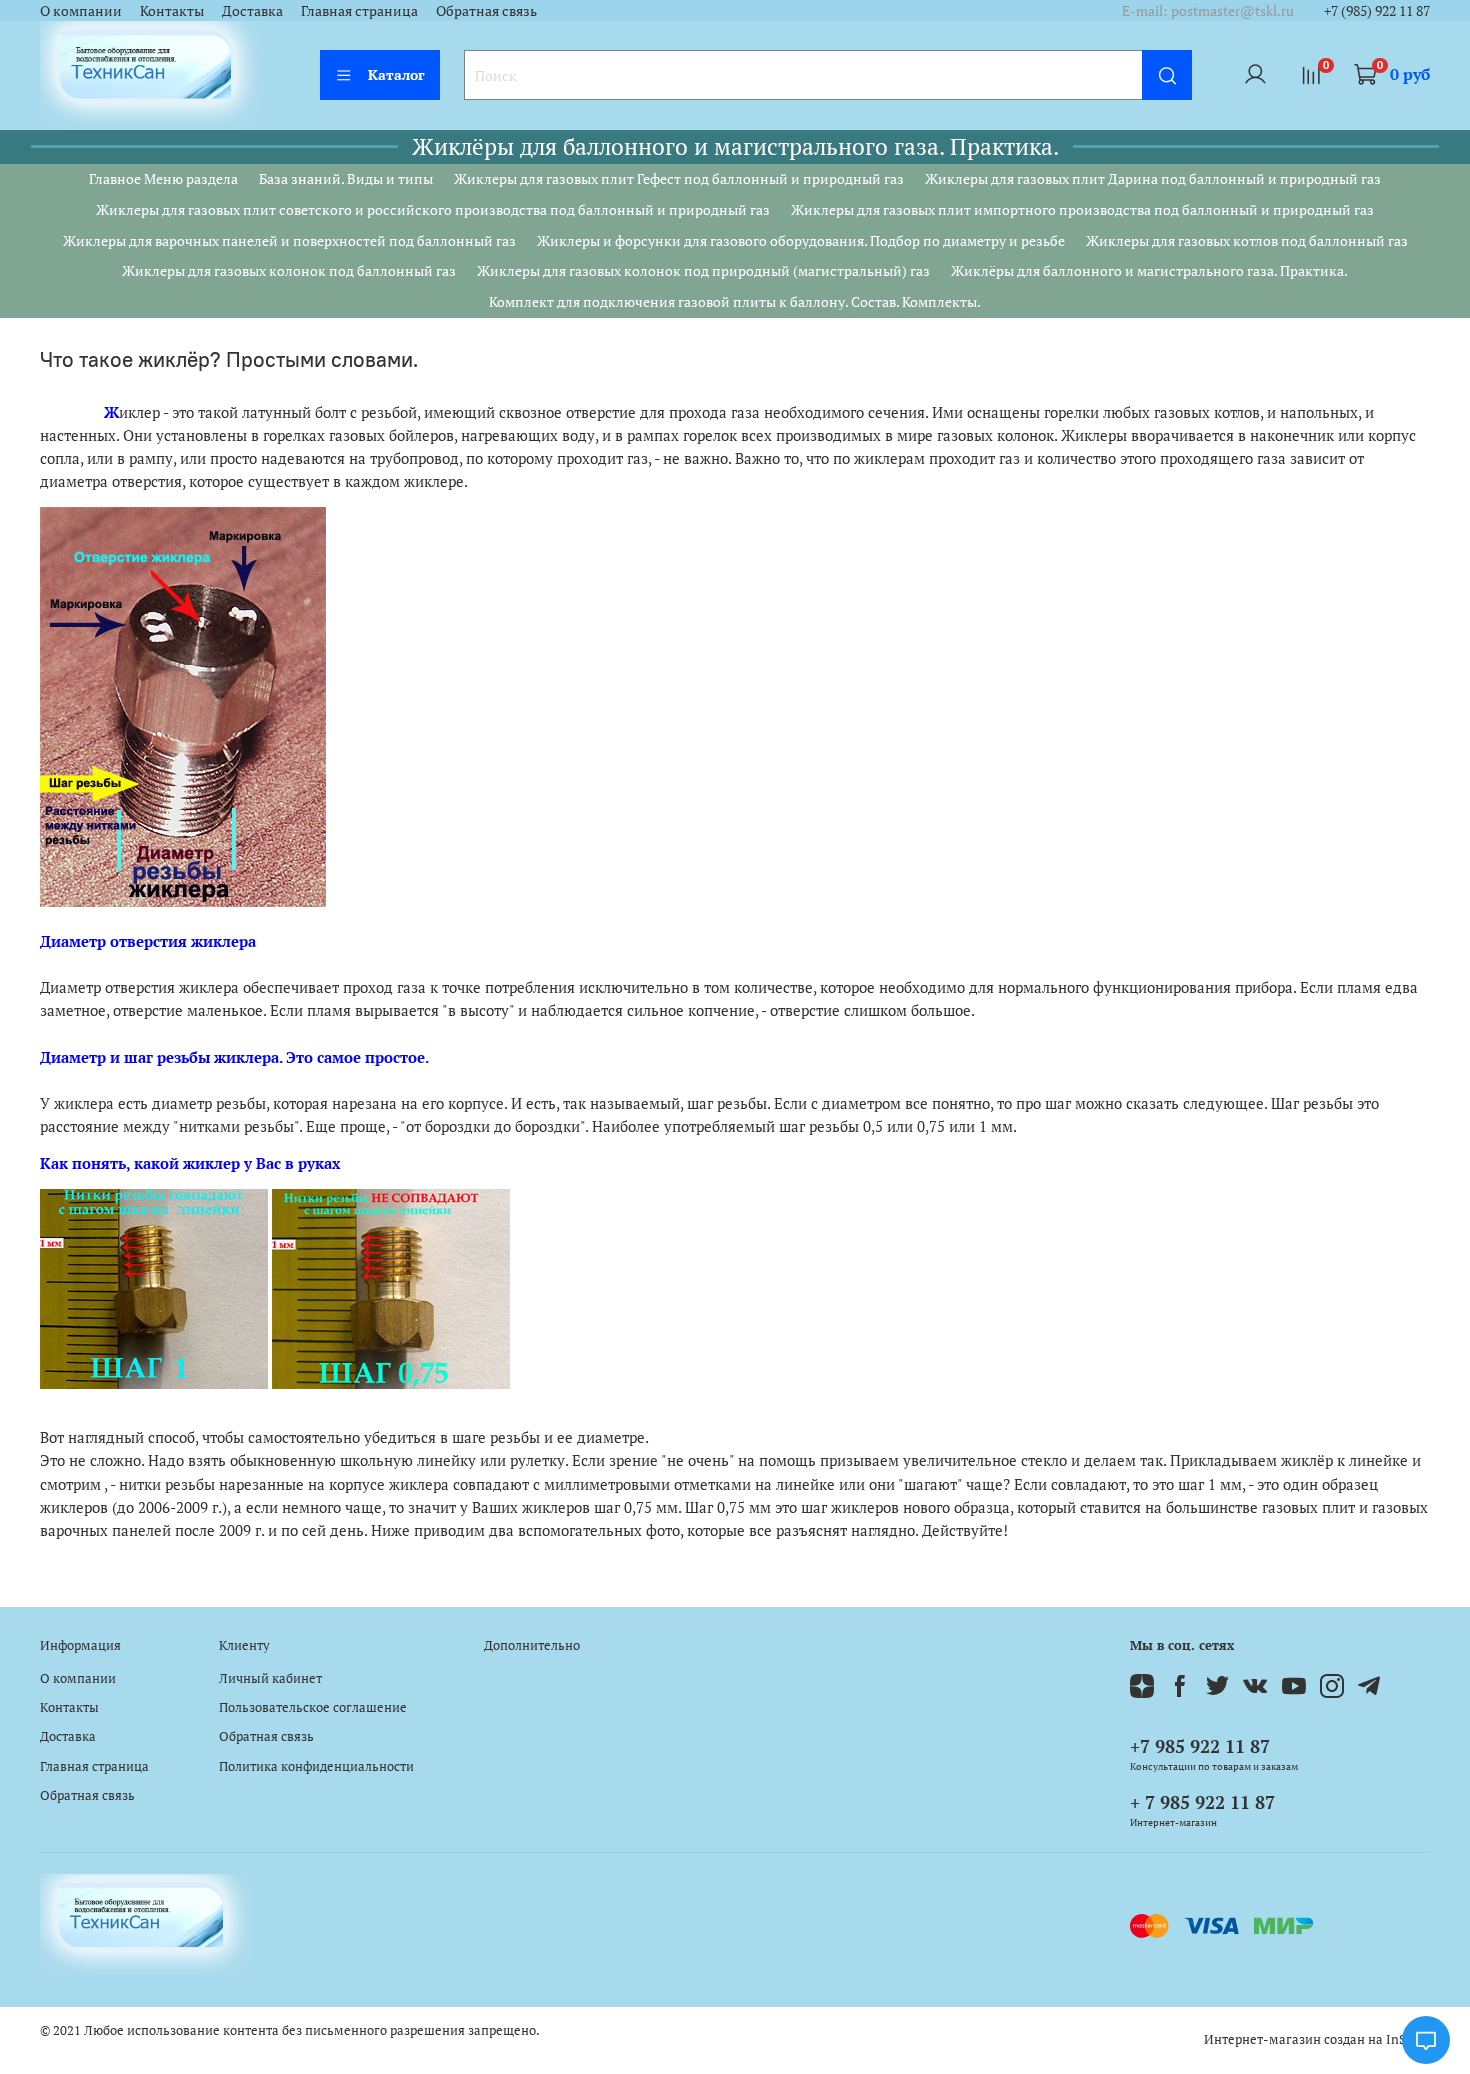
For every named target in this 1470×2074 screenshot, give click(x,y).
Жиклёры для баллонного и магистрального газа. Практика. (1149, 270)
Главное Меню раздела (163, 178)
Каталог (396, 74)
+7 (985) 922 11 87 (1377, 10)
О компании (81, 10)
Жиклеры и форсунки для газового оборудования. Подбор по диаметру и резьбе (801, 240)
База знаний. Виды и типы (346, 178)
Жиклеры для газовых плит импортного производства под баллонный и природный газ (1082, 209)
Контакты (172, 10)
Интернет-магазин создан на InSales (1317, 2039)
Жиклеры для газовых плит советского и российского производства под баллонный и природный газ (433, 209)
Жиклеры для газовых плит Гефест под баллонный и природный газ (679, 178)
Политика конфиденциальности (316, 1766)
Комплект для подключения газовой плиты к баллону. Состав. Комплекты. (735, 301)
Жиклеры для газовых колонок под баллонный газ (289, 270)
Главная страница (359, 10)
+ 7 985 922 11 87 (1202, 1802)
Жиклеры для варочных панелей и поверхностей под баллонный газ (289, 240)
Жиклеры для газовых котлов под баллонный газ (1247, 240)
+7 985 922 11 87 (1200, 1746)
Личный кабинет (270, 1678)
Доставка (252, 10)
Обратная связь (486, 10)
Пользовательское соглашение (313, 1707)
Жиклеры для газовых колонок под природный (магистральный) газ (703, 270)
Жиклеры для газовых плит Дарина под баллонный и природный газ (1153, 178)
